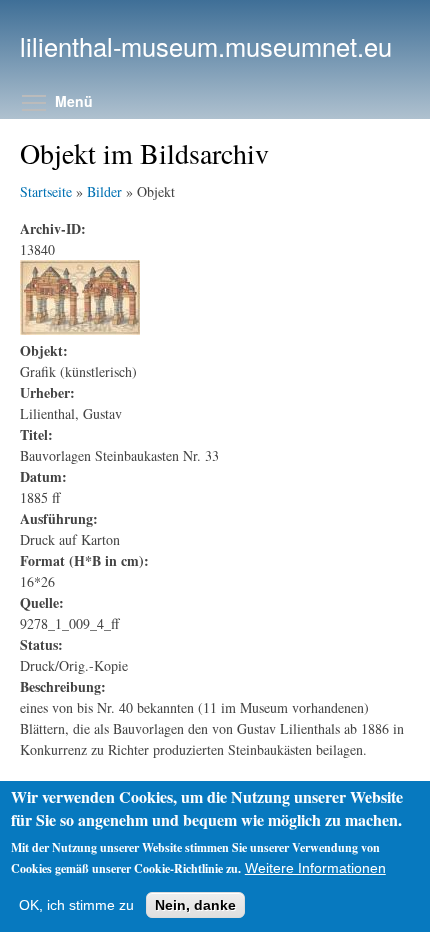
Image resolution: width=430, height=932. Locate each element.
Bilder (104, 191)
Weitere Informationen (315, 868)
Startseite (46, 191)
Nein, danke (195, 905)
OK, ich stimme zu (76, 905)
